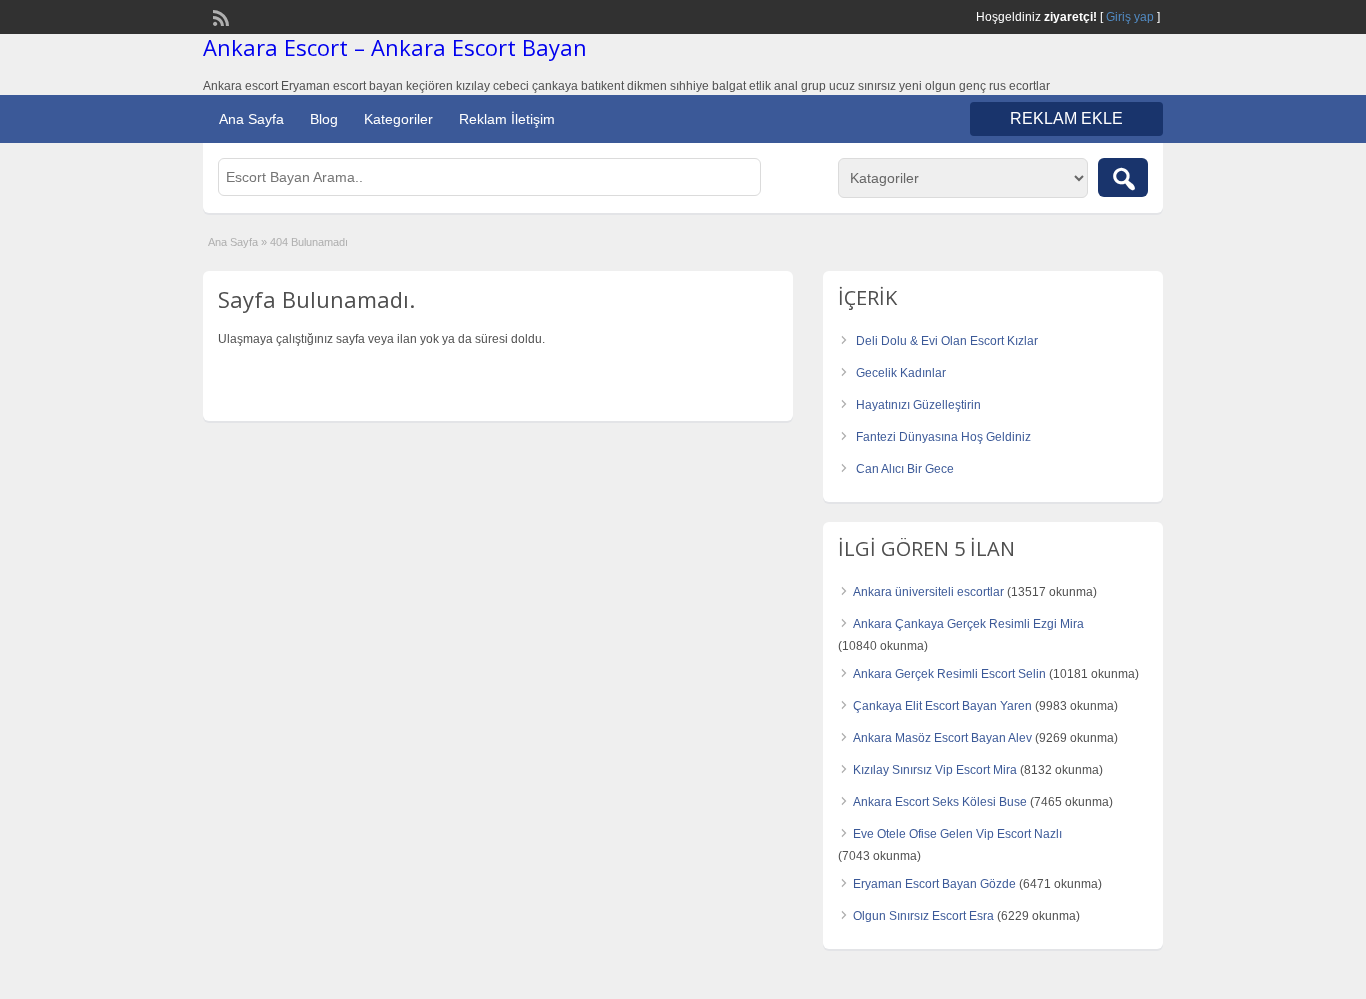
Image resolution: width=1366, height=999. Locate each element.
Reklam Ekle (1066, 118)
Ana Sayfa (251, 119)
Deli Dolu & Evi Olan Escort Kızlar (947, 341)
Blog (324, 119)
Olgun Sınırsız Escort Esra (923, 916)
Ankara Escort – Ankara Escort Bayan (395, 47)
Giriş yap (1130, 17)
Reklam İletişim (507, 119)
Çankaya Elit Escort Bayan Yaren (942, 706)
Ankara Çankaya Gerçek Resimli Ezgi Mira (968, 624)
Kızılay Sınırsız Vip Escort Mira (935, 770)
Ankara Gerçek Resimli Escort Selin (949, 674)
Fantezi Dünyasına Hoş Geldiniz (943, 437)
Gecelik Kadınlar (901, 373)
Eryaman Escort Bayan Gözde (934, 884)
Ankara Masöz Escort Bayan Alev (942, 738)
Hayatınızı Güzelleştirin (918, 405)
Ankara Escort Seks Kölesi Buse (940, 802)
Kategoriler (398, 119)
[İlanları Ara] (1123, 177)
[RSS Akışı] (219, 16)
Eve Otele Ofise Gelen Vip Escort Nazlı (957, 834)
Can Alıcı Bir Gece (905, 469)
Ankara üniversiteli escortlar (928, 592)
